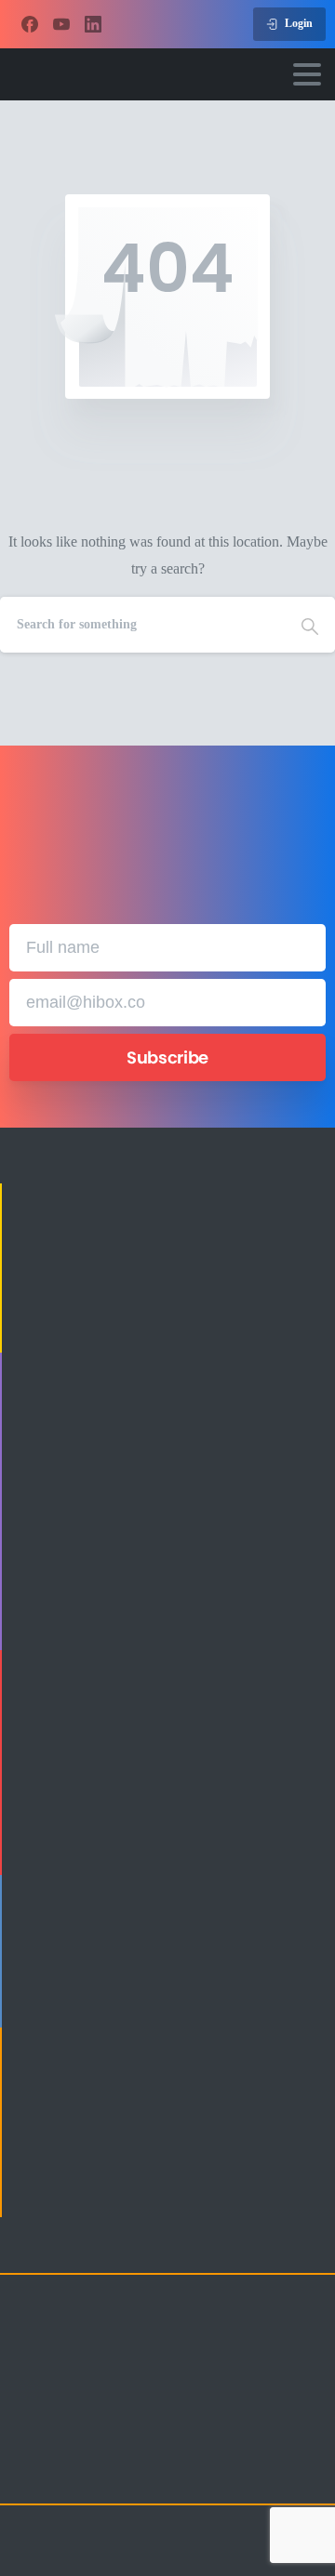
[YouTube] (61, 24)
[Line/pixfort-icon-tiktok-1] (177, 2474)
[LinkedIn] (93, 24)
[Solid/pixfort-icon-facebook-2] (65, 2474)
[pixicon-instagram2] (28, 2474)
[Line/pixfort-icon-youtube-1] (140, 2474)
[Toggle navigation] (307, 74)
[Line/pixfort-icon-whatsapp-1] (214, 2474)
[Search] (310, 625)
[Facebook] (30, 24)
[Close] (298, 2544)
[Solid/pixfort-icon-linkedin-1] (102, 2474)
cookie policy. (101, 2558)
